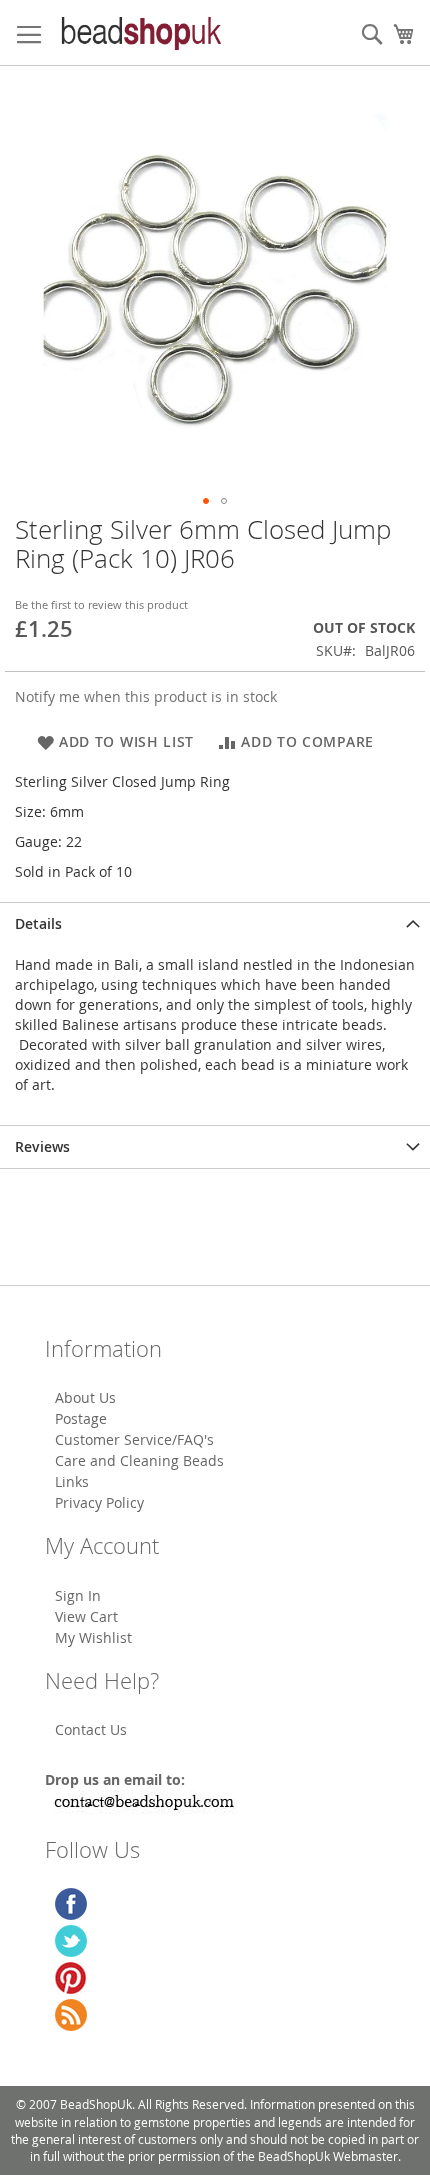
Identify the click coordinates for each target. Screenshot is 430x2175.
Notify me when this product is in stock (146, 696)
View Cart (86, 1616)
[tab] (215, 923)
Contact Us (91, 1729)
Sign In (78, 1595)
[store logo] (140, 33)
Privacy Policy (99, 1502)
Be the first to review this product (101, 604)
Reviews (42, 1146)
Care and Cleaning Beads (139, 1460)
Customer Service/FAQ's (134, 1439)
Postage (81, 1418)
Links (72, 1481)
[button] (206, 501)
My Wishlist (93, 1637)
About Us (85, 1397)
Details (38, 923)
